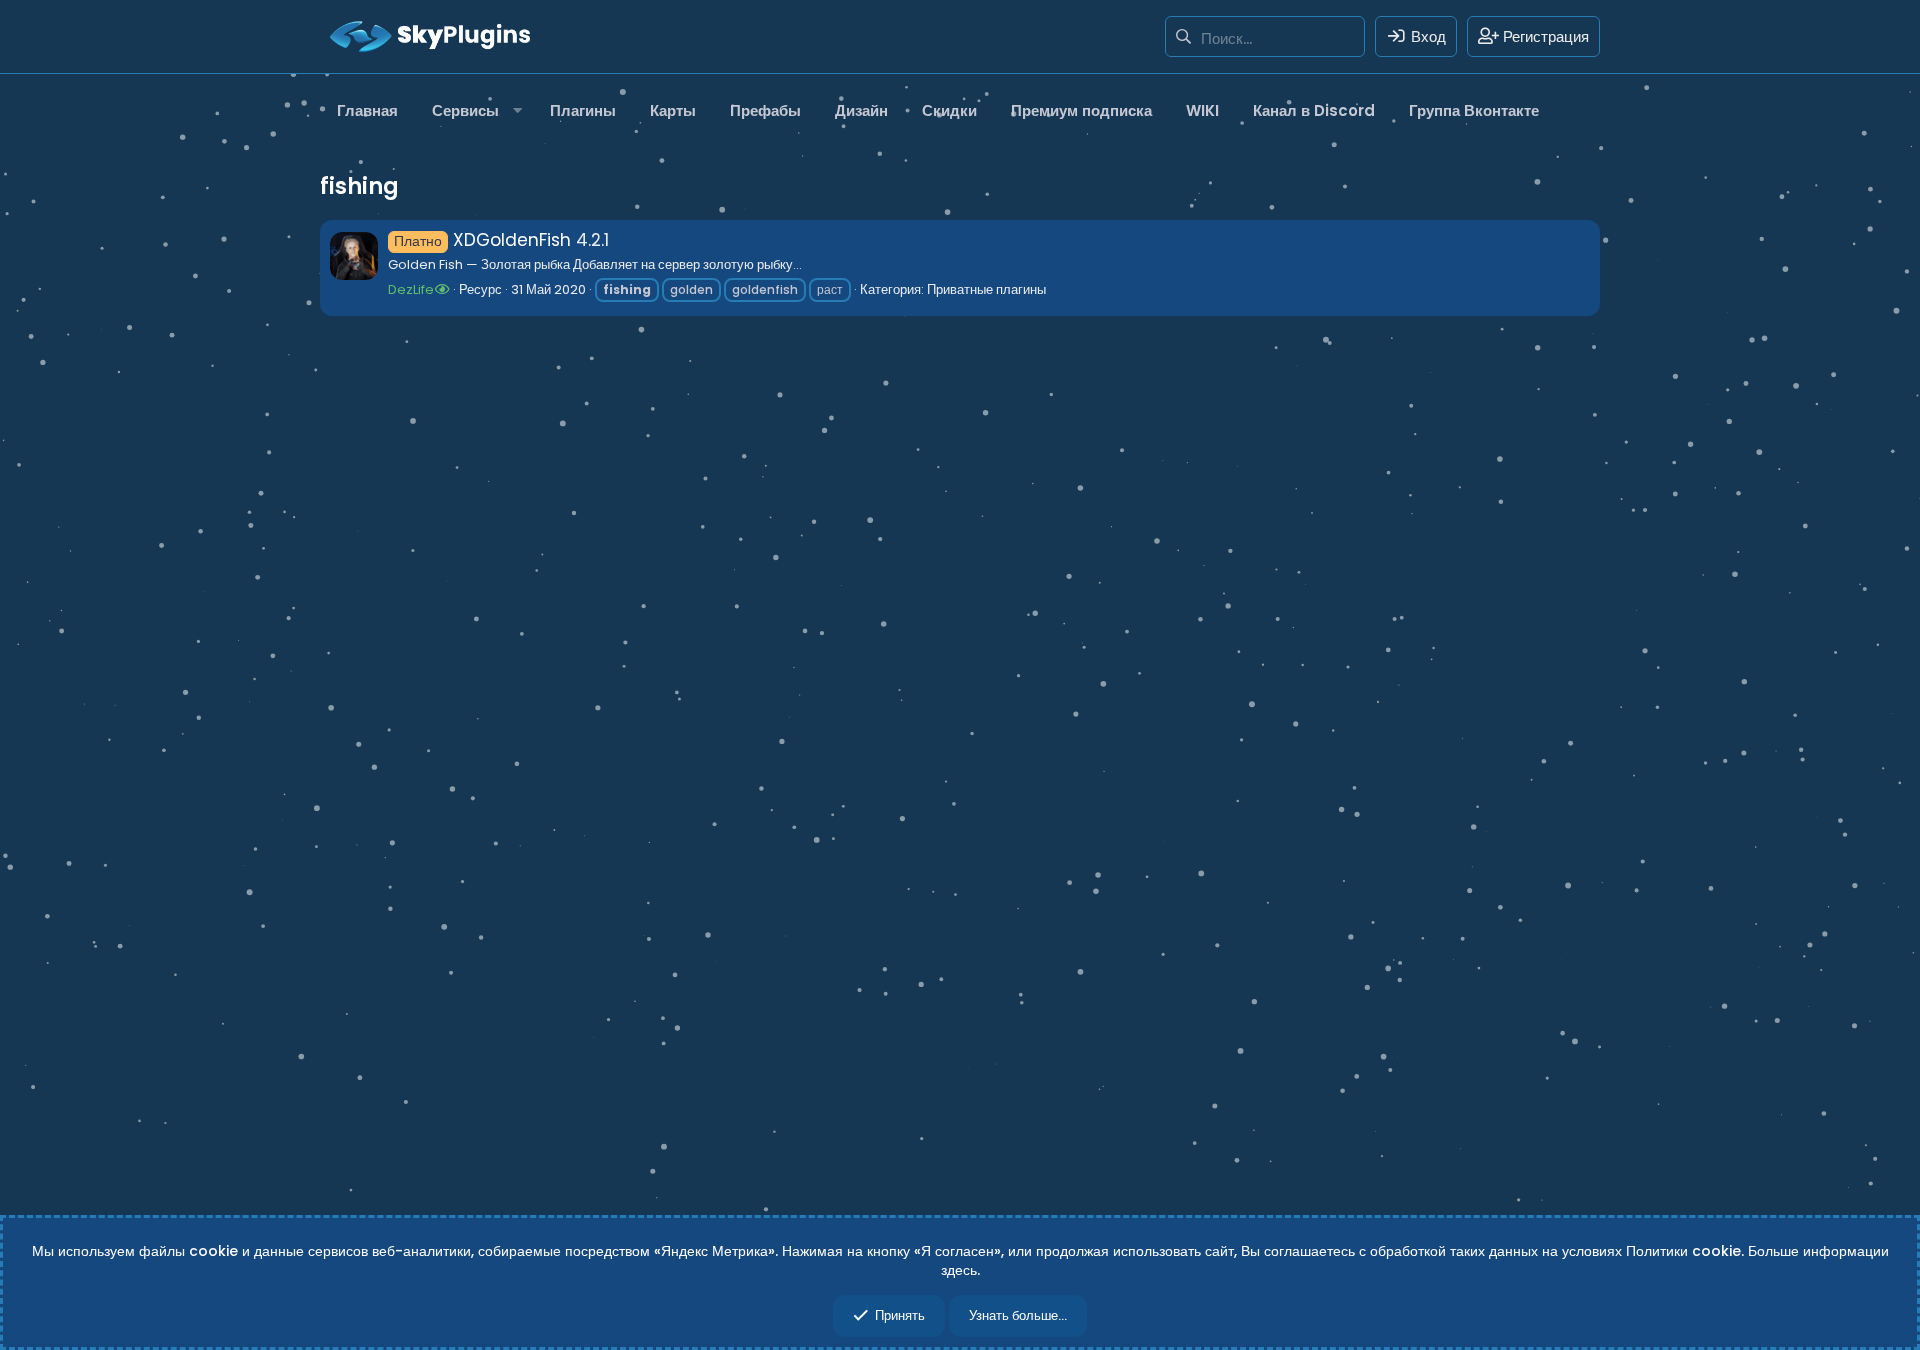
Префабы (765, 110)
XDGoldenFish (482, 240)
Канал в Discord (1314, 110)
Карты (673, 110)
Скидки (949, 110)
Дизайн (861, 110)
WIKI (1202, 110)
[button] (474, 110)
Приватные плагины (986, 289)
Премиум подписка (1081, 110)
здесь (959, 1270)
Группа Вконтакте (1474, 110)
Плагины (583, 110)
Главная (367, 110)
